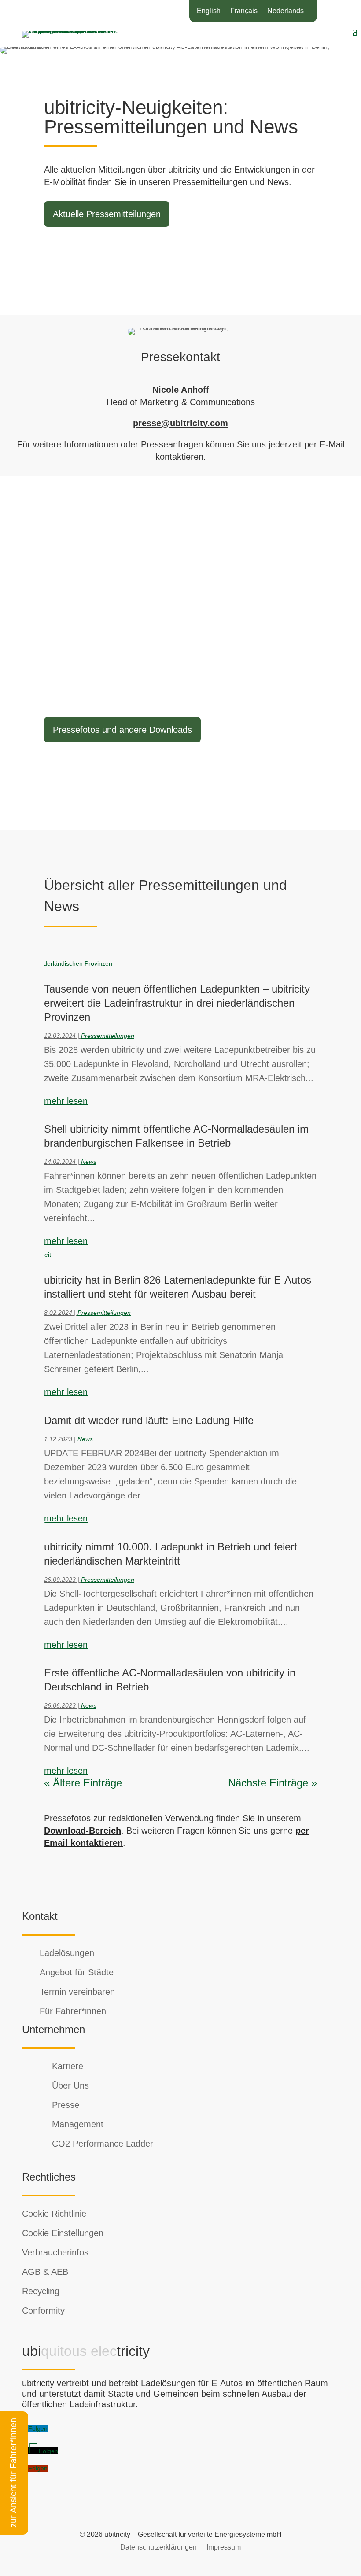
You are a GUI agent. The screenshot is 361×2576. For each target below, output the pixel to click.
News (89, 1162)
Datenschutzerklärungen (158, 2547)
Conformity (43, 2310)
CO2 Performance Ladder (103, 2144)
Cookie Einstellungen (63, 2233)
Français (244, 11)
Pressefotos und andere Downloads (122, 730)
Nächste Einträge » (273, 1783)
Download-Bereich (83, 1831)
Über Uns (70, 2085)
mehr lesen (66, 1101)
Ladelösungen (67, 1953)
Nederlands (285, 11)
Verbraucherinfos (55, 2252)
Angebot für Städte (77, 1972)
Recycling (41, 2291)
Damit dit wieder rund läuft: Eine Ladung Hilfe (149, 1420)
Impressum (224, 2547)
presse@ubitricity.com (180, 423)
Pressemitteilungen (108, 1036)
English (209, 11)
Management (78, 2124)
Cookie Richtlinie (54, 2214)
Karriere (68, 2066)
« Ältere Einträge (83, 1783)
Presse (66, 2105)
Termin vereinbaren (77, 1992)
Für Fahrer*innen (73, 2011)
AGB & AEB (45, 2272)
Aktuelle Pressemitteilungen (107, 214)
